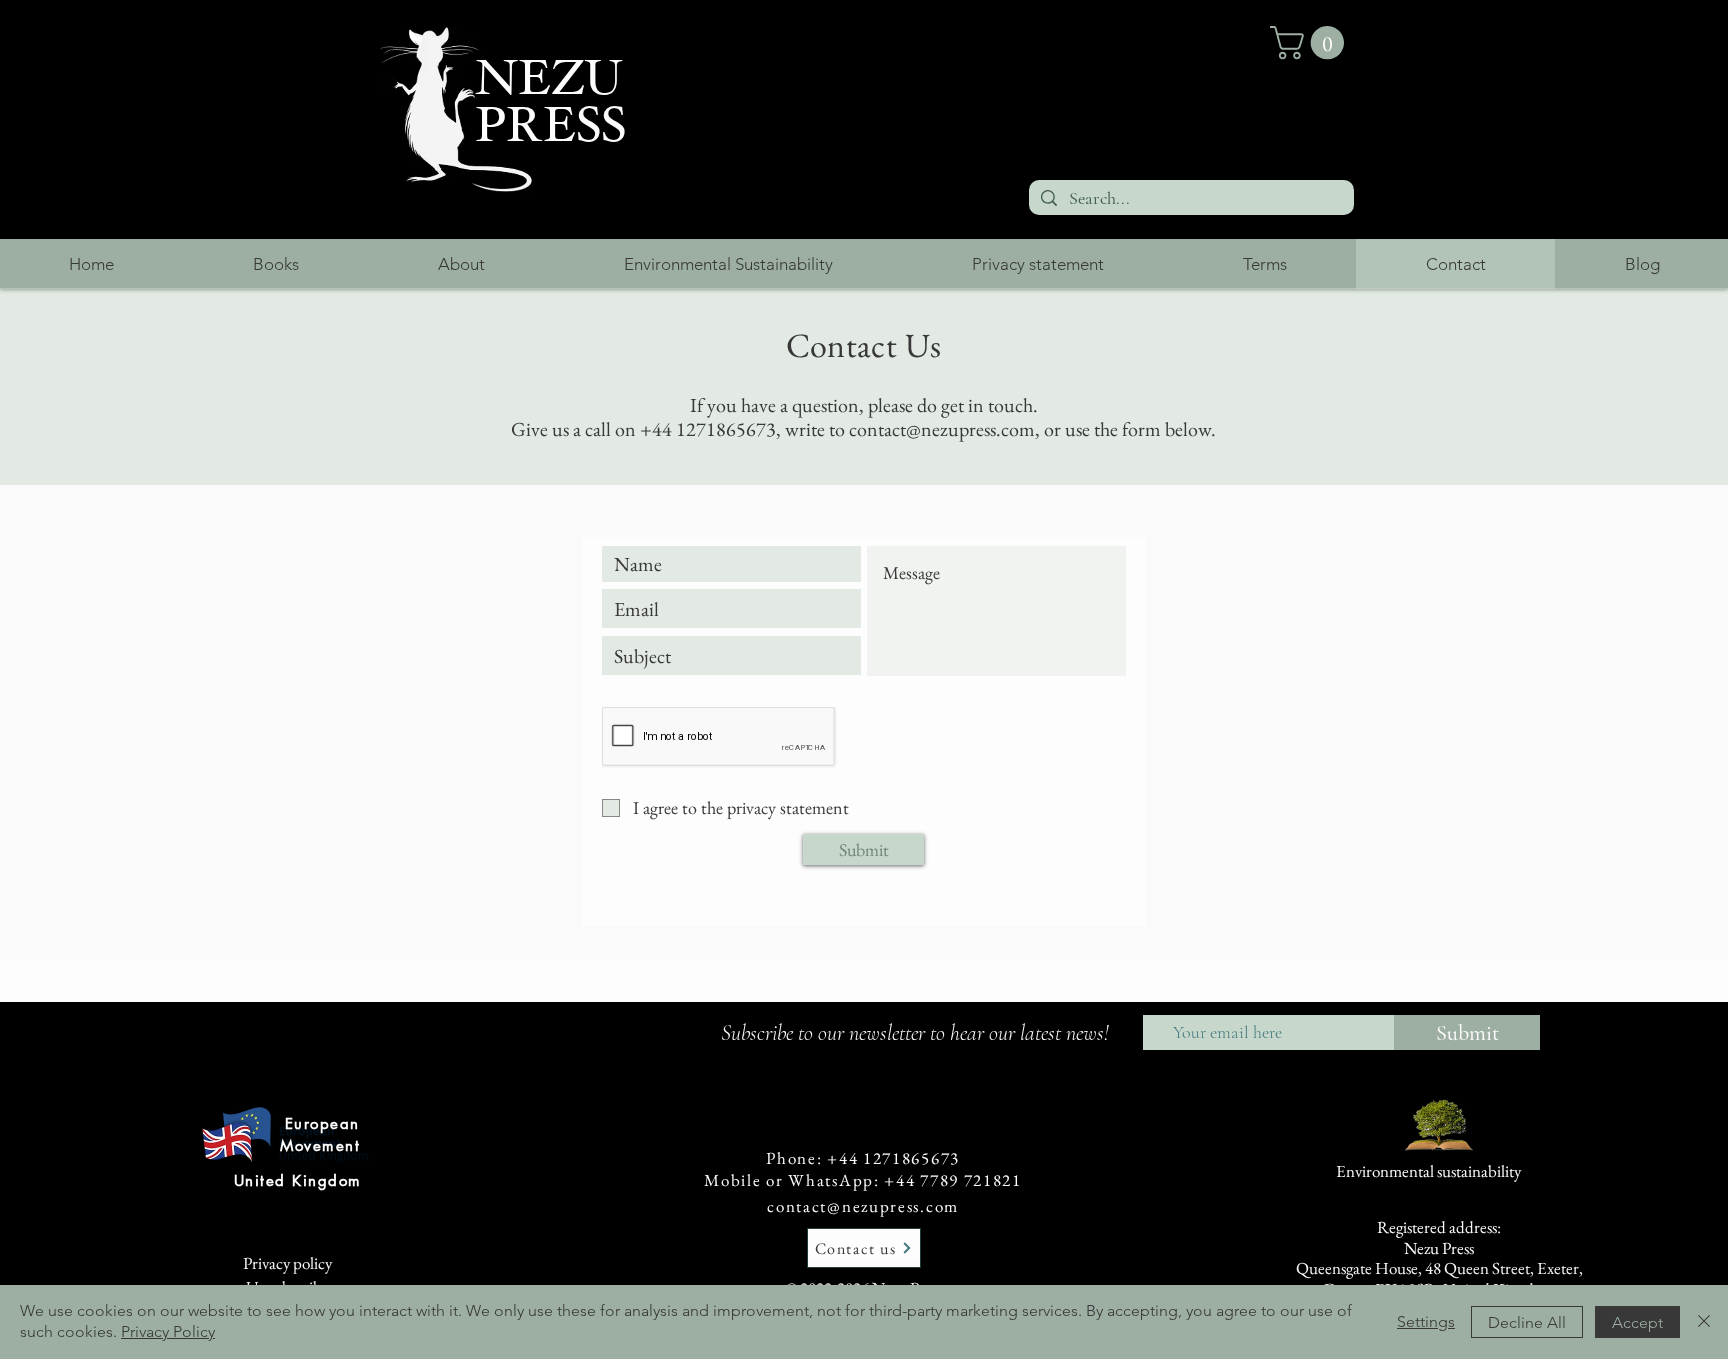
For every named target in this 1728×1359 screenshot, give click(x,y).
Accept (1637, 1322)
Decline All (1527, 1322)
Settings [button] (1426, 1321)
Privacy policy (287, 1263)
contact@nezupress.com (863, 1206)
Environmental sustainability (1428, 1171)
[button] (1311, 42)
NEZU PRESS (550, 102)
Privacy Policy (168, 1331)
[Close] (1704, 1322)
